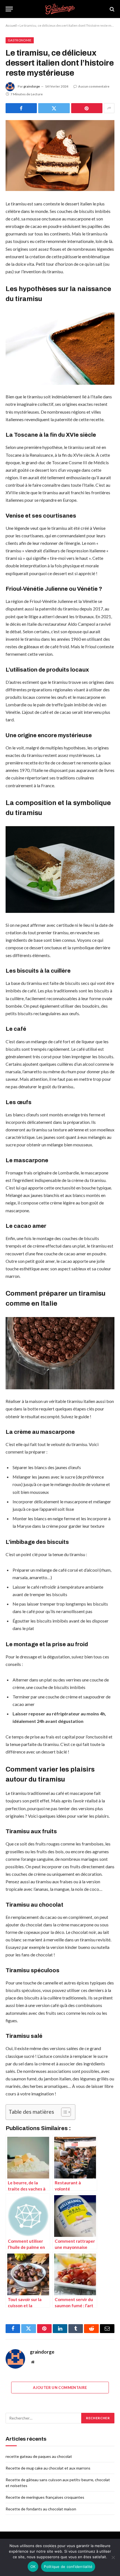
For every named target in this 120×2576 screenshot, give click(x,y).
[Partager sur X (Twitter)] (54, 108)
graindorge (32, 86)
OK (33, 2567)
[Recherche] (111, 9)
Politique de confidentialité (68, 2567)
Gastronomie (20, 40)
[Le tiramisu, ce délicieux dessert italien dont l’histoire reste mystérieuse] (60, 156)
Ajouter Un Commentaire (60, 2388)
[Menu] (9, 9)
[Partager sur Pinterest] (87, 108)
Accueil (11, 25)
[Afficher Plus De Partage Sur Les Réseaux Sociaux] (109, 108)
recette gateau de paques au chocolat (39, 2456)
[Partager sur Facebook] (21, 108)
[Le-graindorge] (60, 9)
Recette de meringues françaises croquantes (45, 2497)
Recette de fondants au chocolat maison (41, 2509)
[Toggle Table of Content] (63, 2112)
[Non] (113, 2557)
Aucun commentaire (94, 86)
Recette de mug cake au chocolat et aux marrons (48, 2468)
